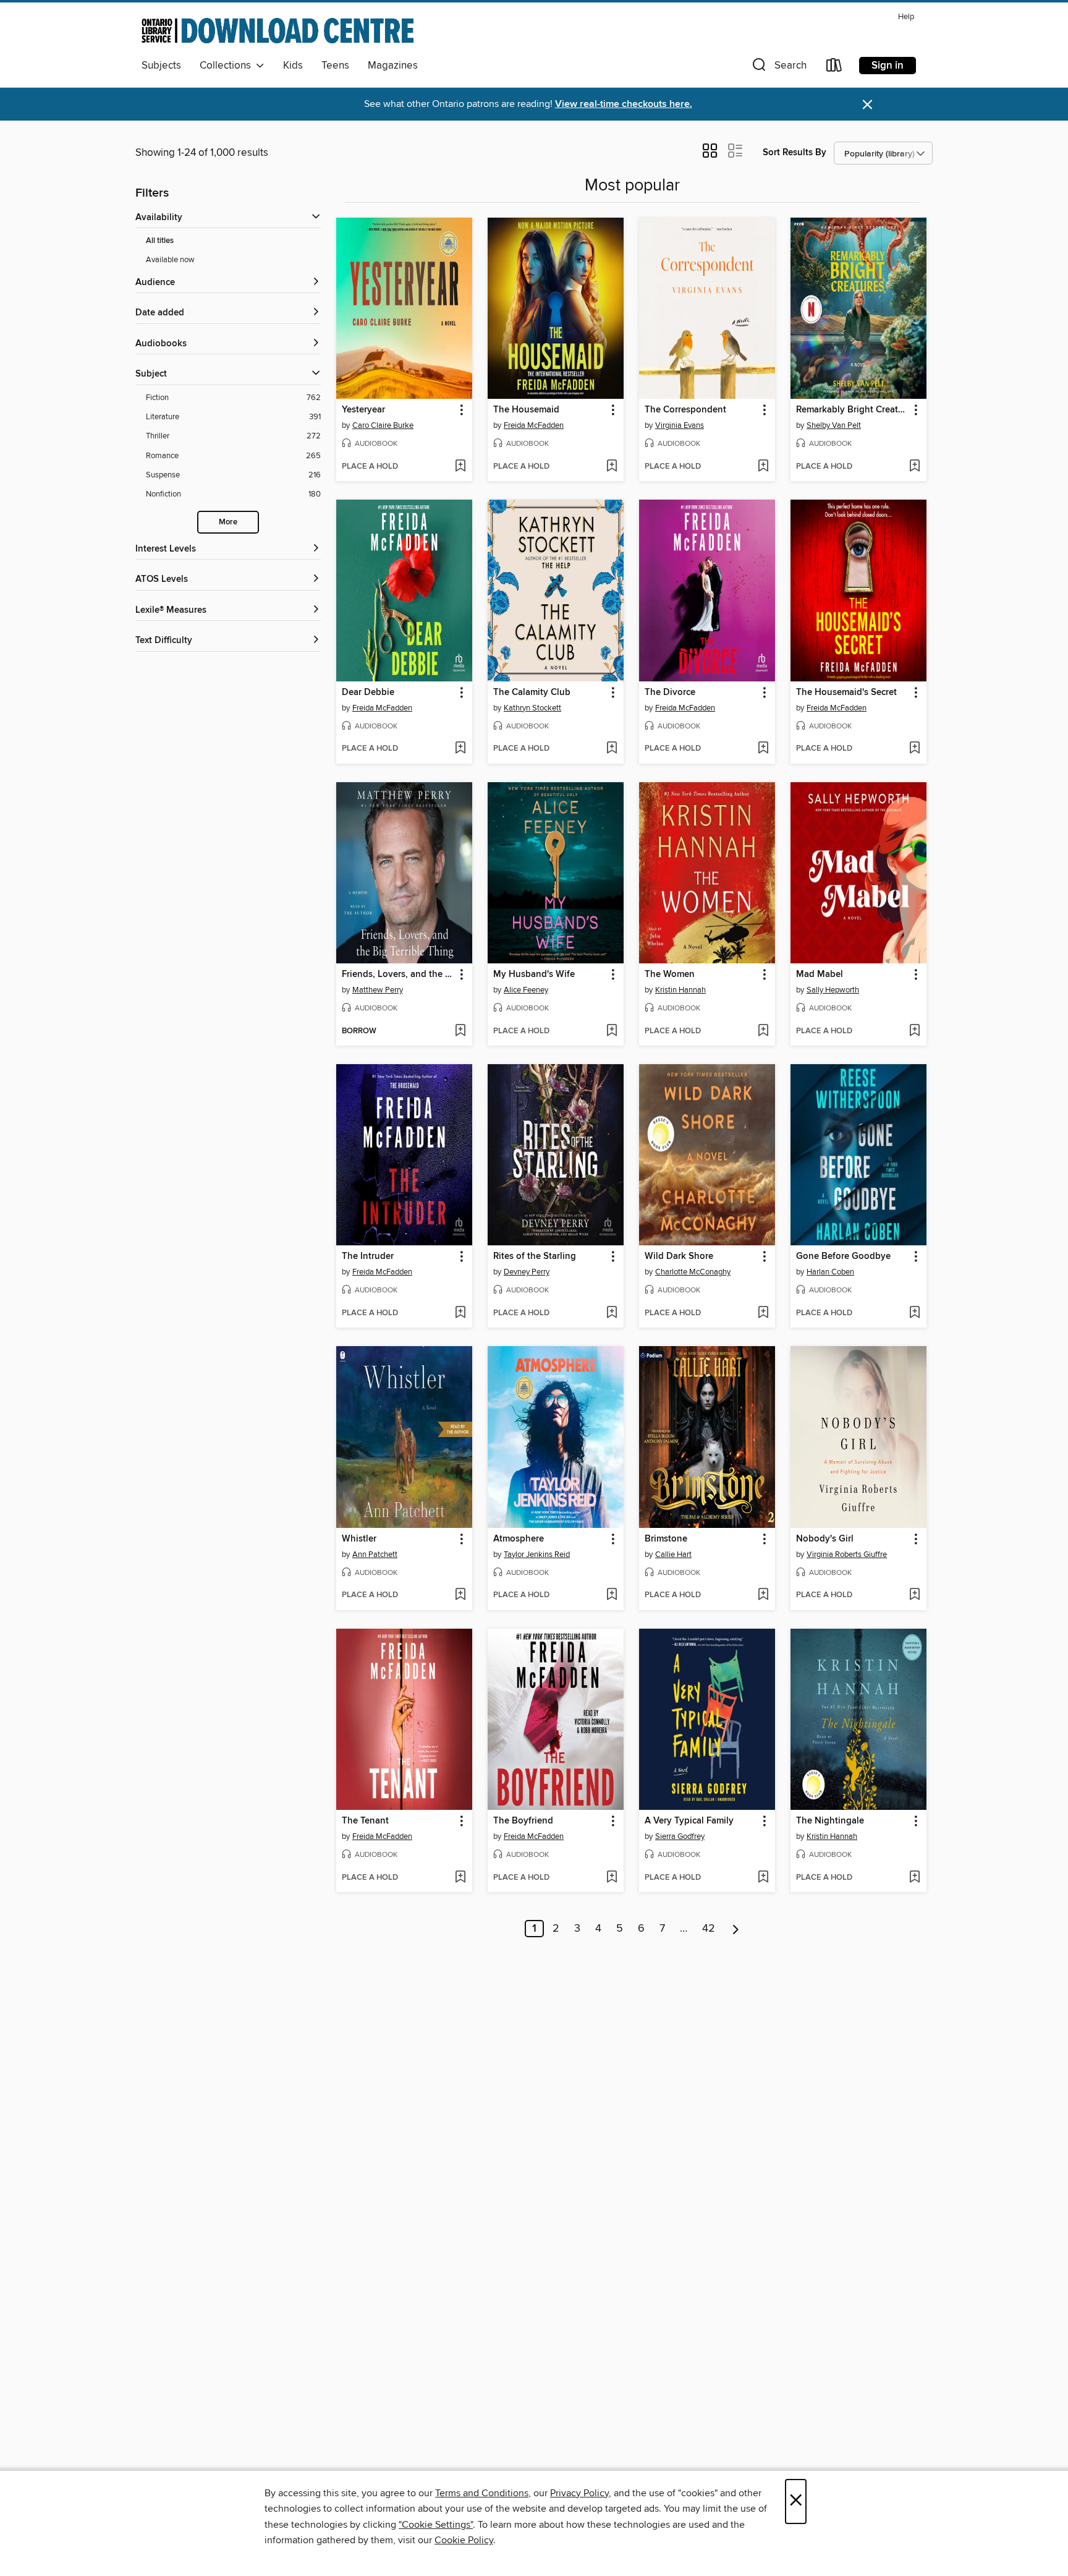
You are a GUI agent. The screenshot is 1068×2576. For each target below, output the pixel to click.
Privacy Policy (579, 2493)
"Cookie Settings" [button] (436, 2525)
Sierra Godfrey (680, 1836)
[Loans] (834, 68)
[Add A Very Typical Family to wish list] (763, 1878)
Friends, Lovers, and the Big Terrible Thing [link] (398, 975)
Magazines (393, 66)
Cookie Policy (464, 2540)
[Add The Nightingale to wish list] (914, 1878)
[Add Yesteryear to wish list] (460, 467)
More (228, 522)
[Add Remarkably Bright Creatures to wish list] (914, 467)
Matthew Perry (378, 990)
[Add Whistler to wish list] (460, 1595)
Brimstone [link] (666, 1539)
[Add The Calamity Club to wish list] (612, 749)
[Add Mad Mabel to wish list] (914, 1031)
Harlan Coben (830, 1272)
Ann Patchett (375, 1555)
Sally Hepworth (833, 990)
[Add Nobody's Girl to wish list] (914, 1595)
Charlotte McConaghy (693, 1272)
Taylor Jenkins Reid (537, 1555)
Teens (335, 66)
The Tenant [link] (365, 1821)
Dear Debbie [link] (368, 693)
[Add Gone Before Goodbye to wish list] (914, 1313)
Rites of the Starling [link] (535, 1256)
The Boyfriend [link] (523, 1821)
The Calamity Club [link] (532, 693)
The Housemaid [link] (526, 410)
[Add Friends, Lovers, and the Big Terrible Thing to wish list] (460, 1031)
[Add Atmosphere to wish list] (612, 1595)
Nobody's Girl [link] (825, 1539)
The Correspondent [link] (685, 410)
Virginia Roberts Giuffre (847, 1555)
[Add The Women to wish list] (763, 1031)
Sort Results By (795, 152)
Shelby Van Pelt (834, 425)
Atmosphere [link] (519, 1539)
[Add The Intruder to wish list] (460, 1313)
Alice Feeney (526, 990)
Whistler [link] (359, 1539)
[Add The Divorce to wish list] (763, 749)
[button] (778, 68)
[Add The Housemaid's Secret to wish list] (914, 749)
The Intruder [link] (368, 1256)
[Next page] (736, 1929)
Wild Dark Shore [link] (679, 1256)
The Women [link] (670, 975)
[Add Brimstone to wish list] (763, 1595)
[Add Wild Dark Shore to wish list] (763, 1313)
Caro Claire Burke (383, 425)
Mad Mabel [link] (820, 975)
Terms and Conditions (482, 2493)
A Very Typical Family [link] (689, 1821)
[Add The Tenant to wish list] (460, 1878)
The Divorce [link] (670, 693)
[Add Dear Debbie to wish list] (460, 749)
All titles (160, 241)
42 (709, 1929)
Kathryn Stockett (532, 708)
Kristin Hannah (680, 990)
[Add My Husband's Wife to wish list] (612, 1031)
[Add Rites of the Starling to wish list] (612, 1313)
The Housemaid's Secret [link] (846, 693)
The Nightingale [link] (830, 1821)
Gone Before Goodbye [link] (843, 1256)
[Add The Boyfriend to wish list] (612, 1878)
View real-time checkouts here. (624, 104)
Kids (293, 66)
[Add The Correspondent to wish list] (763, 467)
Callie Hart (673, 1555)
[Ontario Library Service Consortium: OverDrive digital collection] (278, 30)
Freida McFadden (534, 425)
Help (906, 17)
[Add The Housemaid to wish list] (612, 467)
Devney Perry (527, 1272)
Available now (170, 260)
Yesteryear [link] (363, 410)
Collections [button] (228, 66)
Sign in (888, 66)
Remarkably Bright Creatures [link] (853, 410)
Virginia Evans (680, 425)
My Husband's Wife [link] (534, 975)
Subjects (161, 66)
